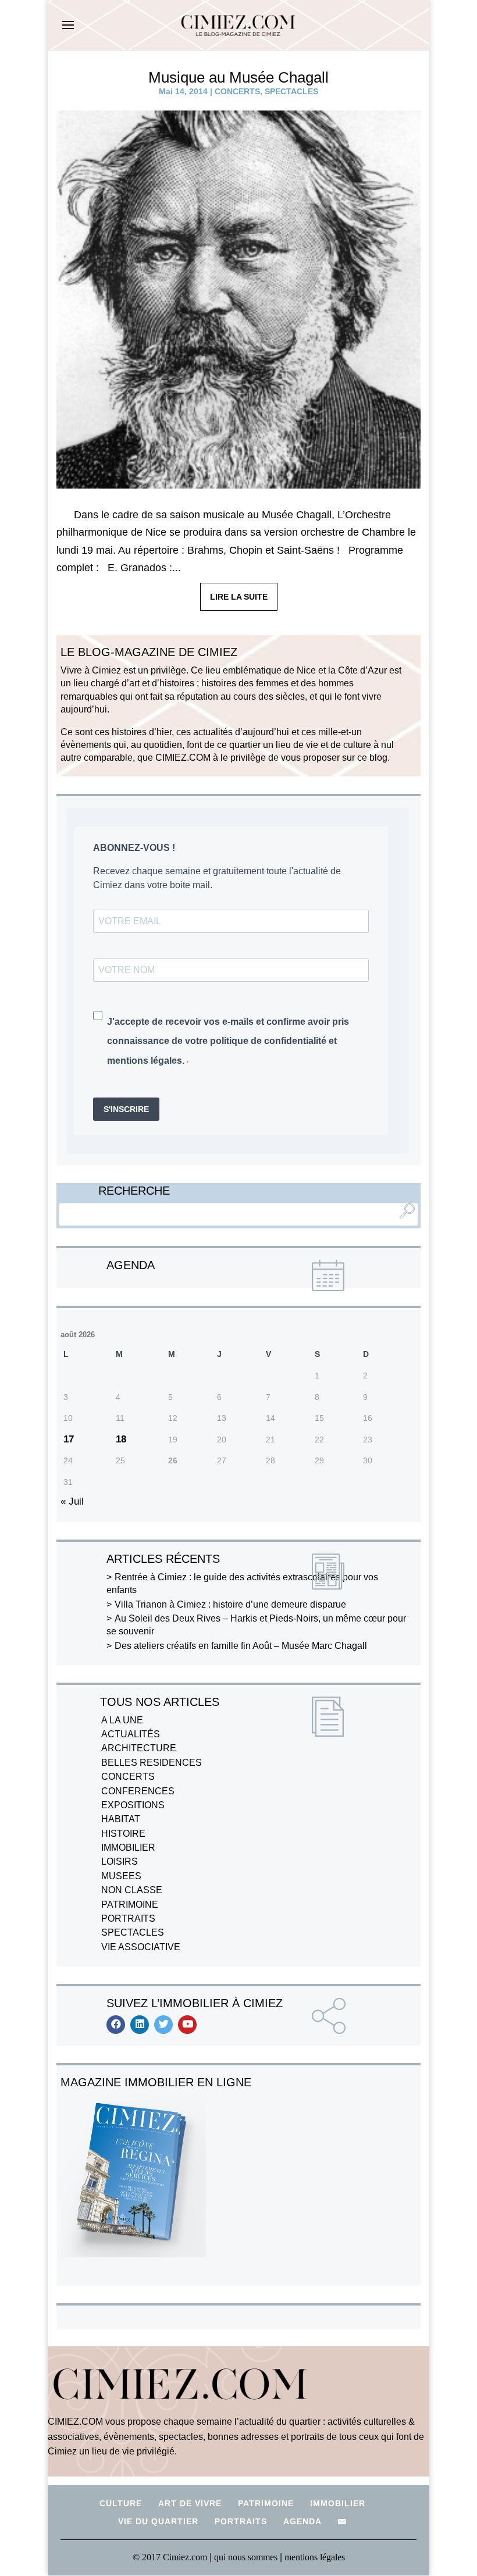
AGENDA (302, 2521)
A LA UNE (122, 1720)
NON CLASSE (132, 1890)
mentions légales (315, 2557)
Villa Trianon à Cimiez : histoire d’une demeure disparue (230, 1604)
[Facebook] (116, 2025)
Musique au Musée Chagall (238, 77)
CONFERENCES (138, 1791)
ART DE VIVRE (190, 2503)
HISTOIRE (123, 1834)
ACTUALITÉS (131, 1734)
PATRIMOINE (130, 1905)
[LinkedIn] (140, 2025)
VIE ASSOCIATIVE (141, 1947)
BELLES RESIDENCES (152, 1763)
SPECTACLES (291, 91)
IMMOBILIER (128, 1848)
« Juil (72, 1501)
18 (121, 1439)
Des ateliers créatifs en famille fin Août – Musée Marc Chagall (241, 1646)
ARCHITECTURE (139, 1748)
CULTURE (121, 2503)
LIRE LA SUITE (239, 597)
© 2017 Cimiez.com (170, 2557)
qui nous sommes (247, 2557)
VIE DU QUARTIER (158, 2521)
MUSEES (121, 1876)
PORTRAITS (128, 1918)
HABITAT (121, 1819)
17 (69, 1439)
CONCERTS (237, 91)
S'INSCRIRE (126, 1109)
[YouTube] (187, 2025)
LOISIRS (120, 1861)
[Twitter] (163, 2025)
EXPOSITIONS (133, 1805)
